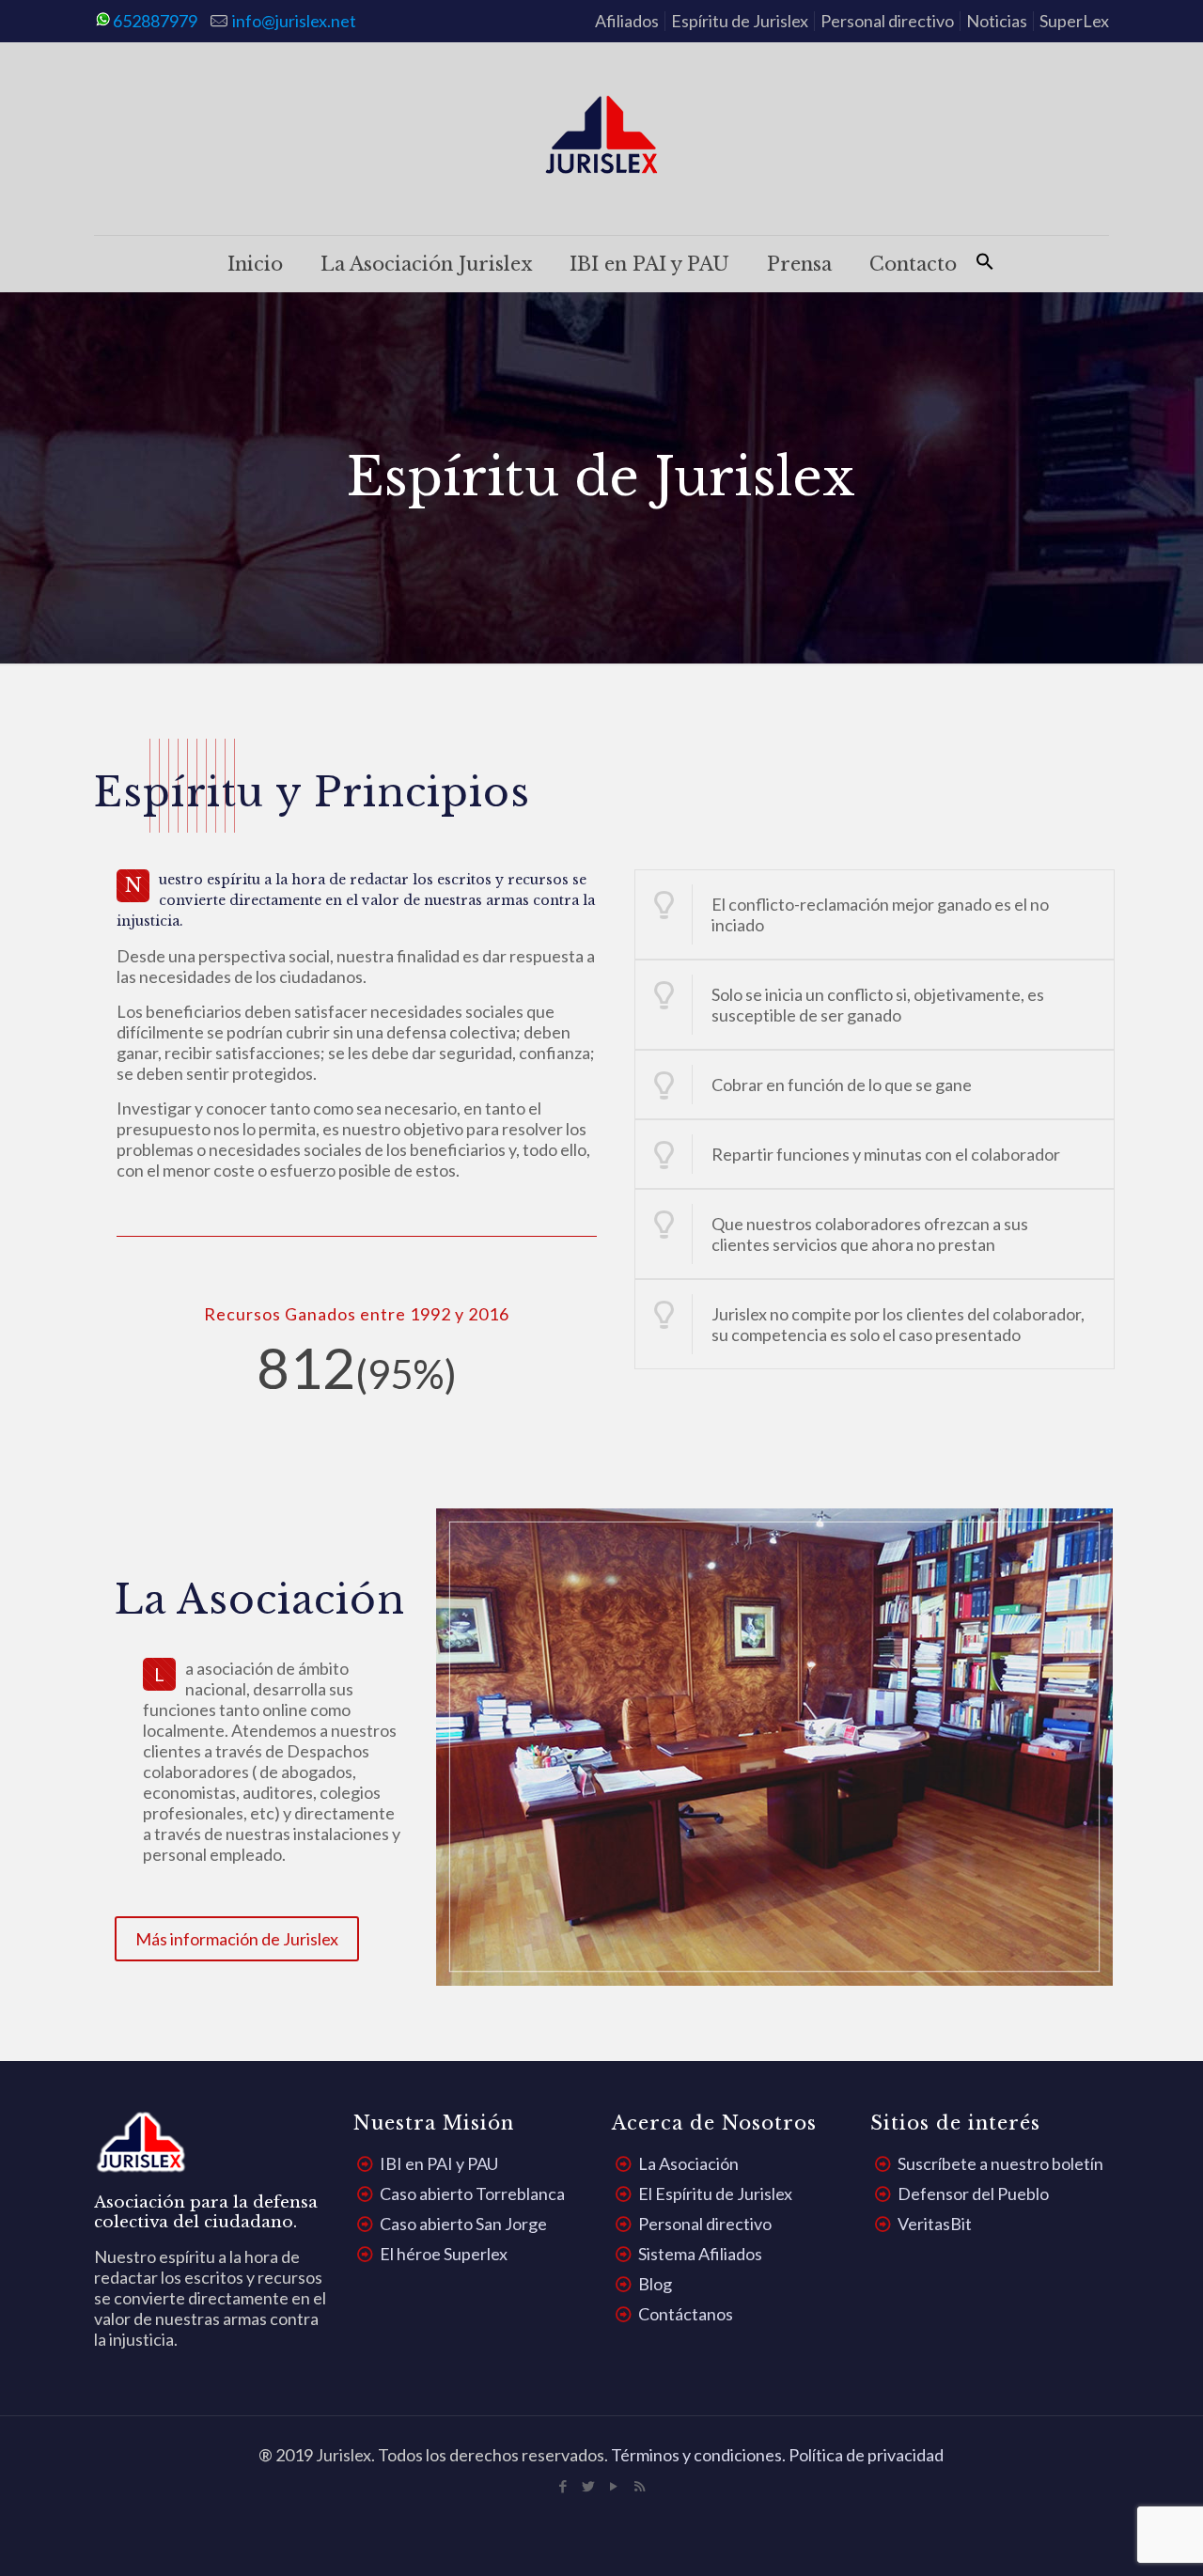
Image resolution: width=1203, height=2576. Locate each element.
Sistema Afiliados (700, 2254)
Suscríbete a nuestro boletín (1000, 2163)
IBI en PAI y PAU (439, 2163)
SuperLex (1074, 21)
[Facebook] (563, 2486)
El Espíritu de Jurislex (715, 2194)
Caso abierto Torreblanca (472, 2194)
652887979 (155, 21)
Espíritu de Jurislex (740, 21)
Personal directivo (887, 21)
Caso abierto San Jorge (463, 2224)
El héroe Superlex (444, 2254)
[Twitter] (589, 2486)
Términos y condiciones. (700, 2455)
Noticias (997, 21)
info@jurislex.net (294, 21)
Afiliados (627, 21)
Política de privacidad (866, 2455)
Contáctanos (686, 2314)
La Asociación (688, 2163)
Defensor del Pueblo (973, 2194)
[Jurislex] (601, 139)
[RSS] (640, 2486)
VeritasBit (935, 2224)
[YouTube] (614, 2486)
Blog (655, 2284)
